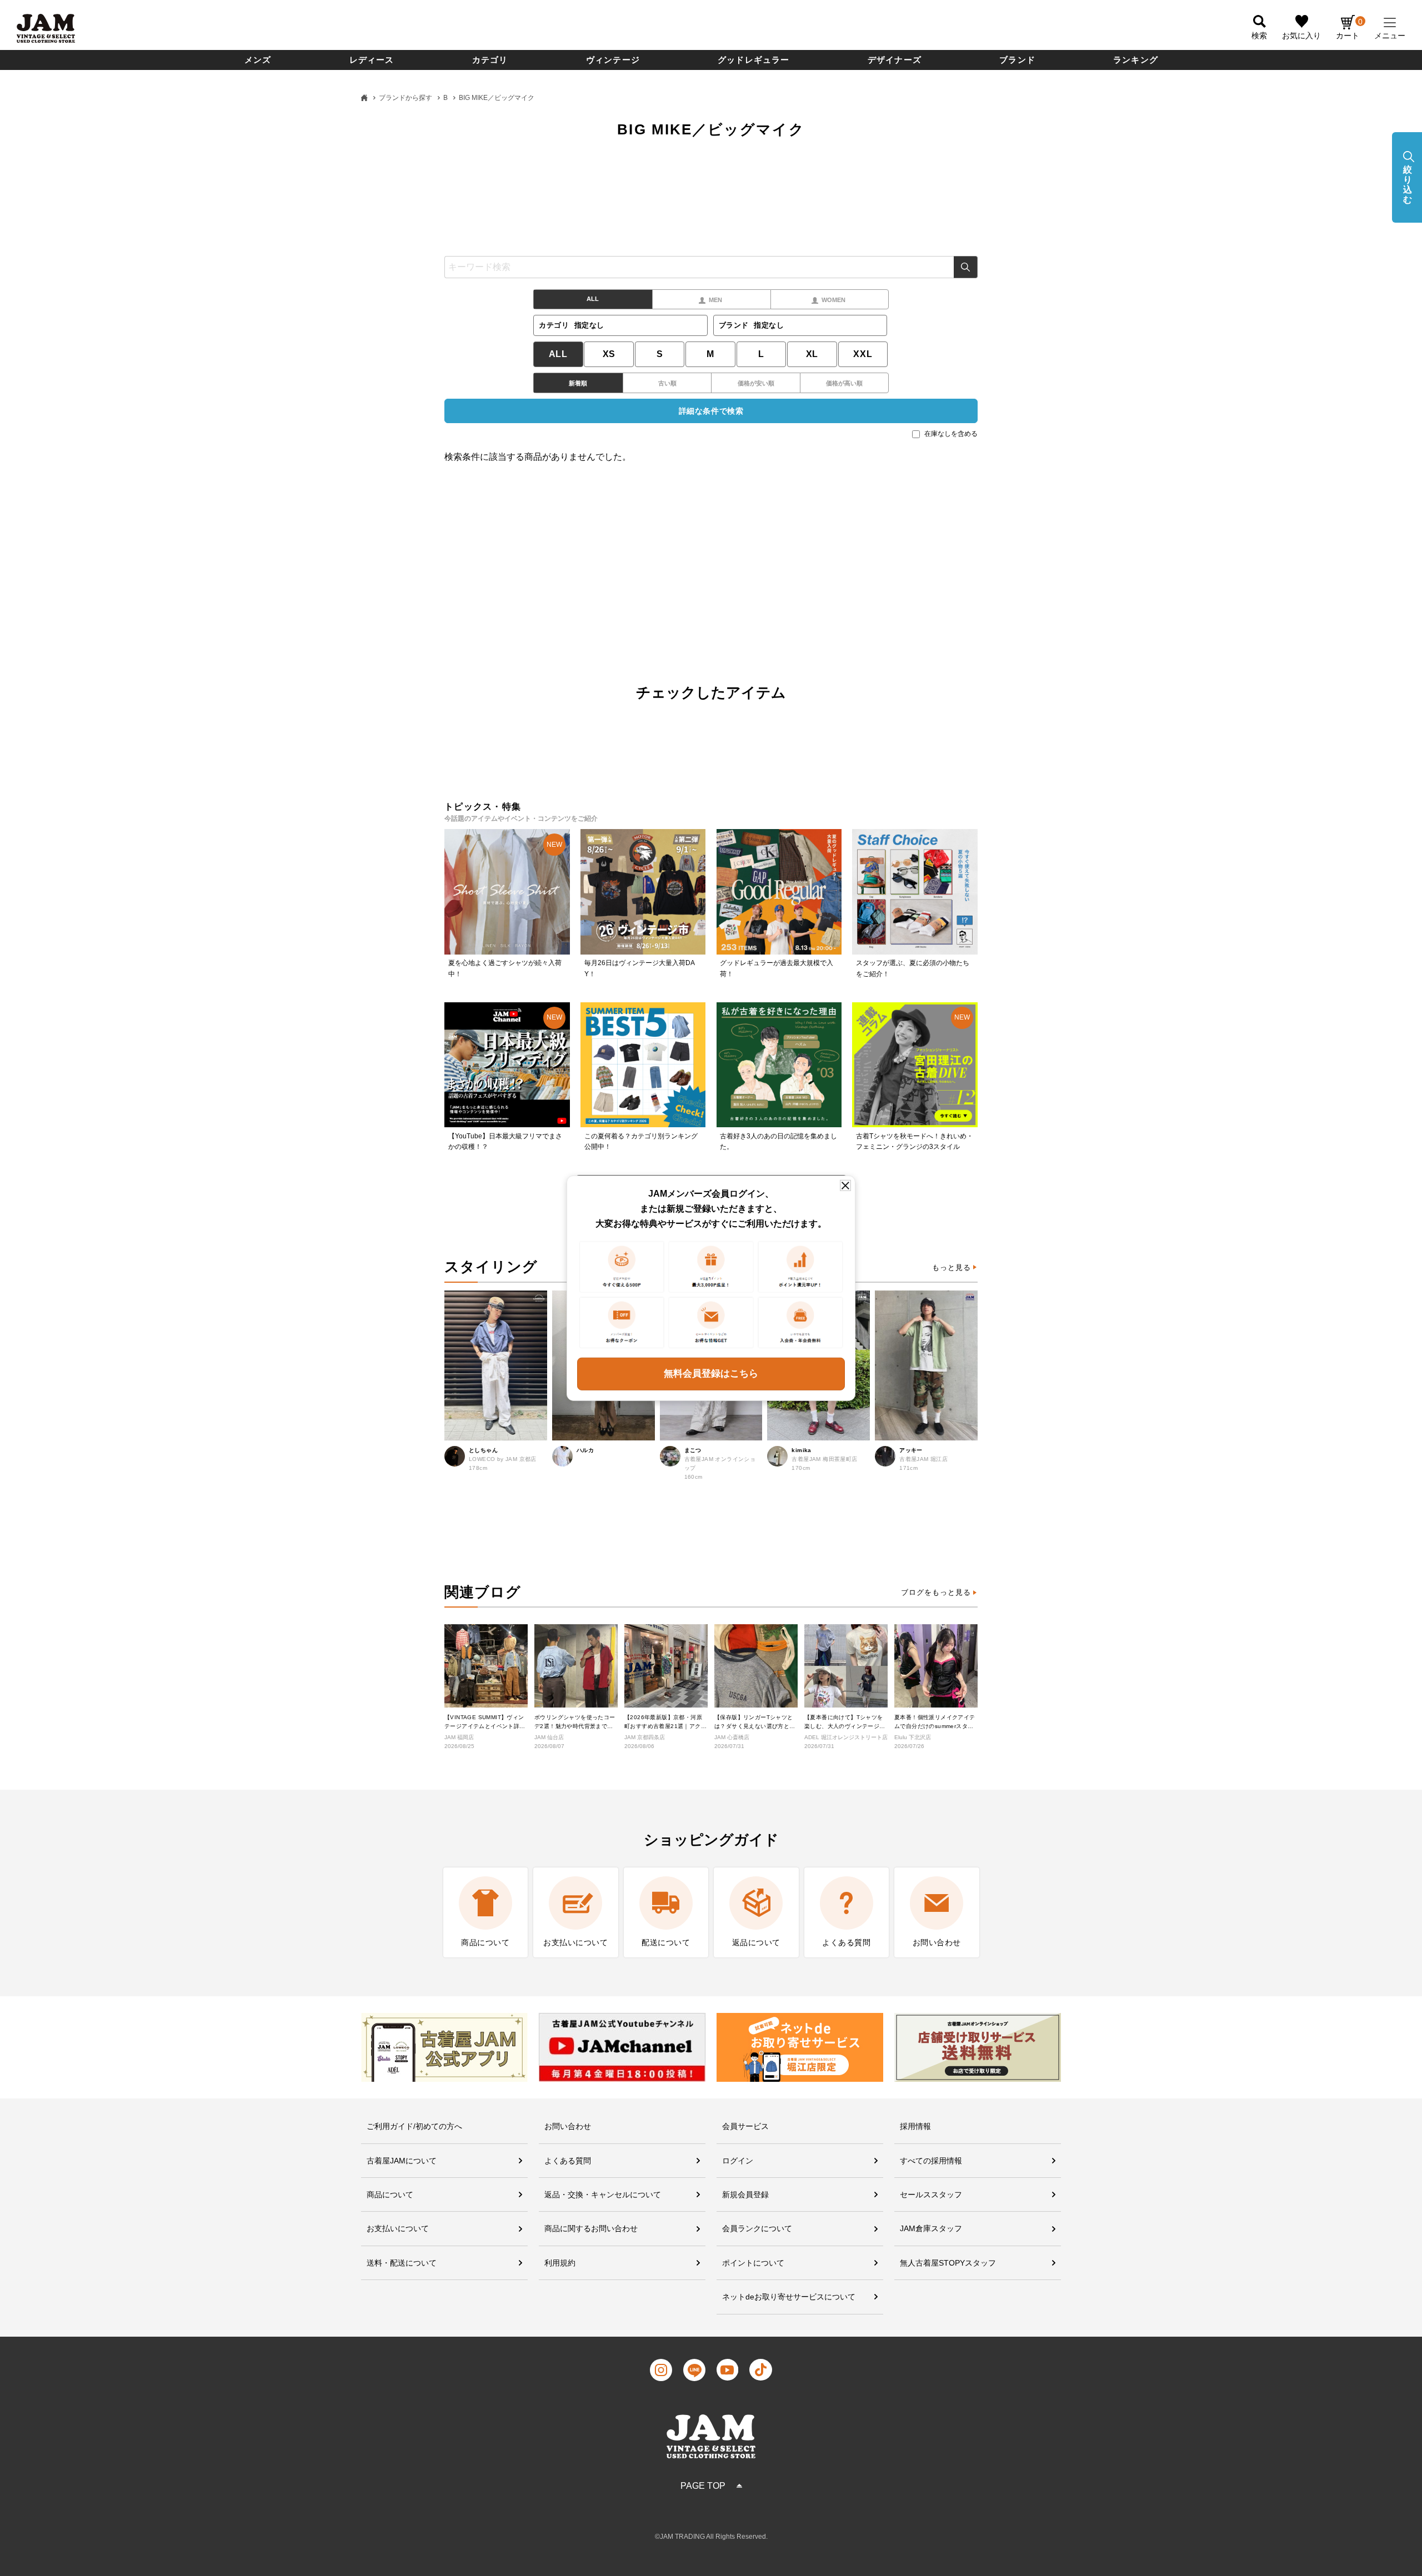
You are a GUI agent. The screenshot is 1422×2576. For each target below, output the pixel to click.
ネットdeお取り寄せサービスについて (789, 2297)
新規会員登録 (745, 2195)
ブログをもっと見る (936, 1592)
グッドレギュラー (754, 60)
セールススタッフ (931, 2195)
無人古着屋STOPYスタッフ (948, 2263)
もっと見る (952, 1267)
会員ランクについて (757, 2228)
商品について (390, 2195)
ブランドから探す (405, 98)
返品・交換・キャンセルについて (603, 2195)
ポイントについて (753, 2263)
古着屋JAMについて (402, 2161)
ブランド (1017, 60)
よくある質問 (568, 2161)
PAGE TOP (703, 2486)
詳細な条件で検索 (711, 411)
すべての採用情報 (931, 2161)
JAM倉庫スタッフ (931, 2228)
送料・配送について (402, 2263)
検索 (966, 267)
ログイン (738, 2161)
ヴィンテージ (613, 60)
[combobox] (711, 267)
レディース (372, 60)
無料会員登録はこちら (711, 1374)
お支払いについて (398, 2228)
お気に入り (1301, 36)
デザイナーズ (895, 60)
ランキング (1136, 60)
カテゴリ (490, 60)
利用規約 (560, 2263)
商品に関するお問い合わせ (591, 2228)
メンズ (258, 60)
